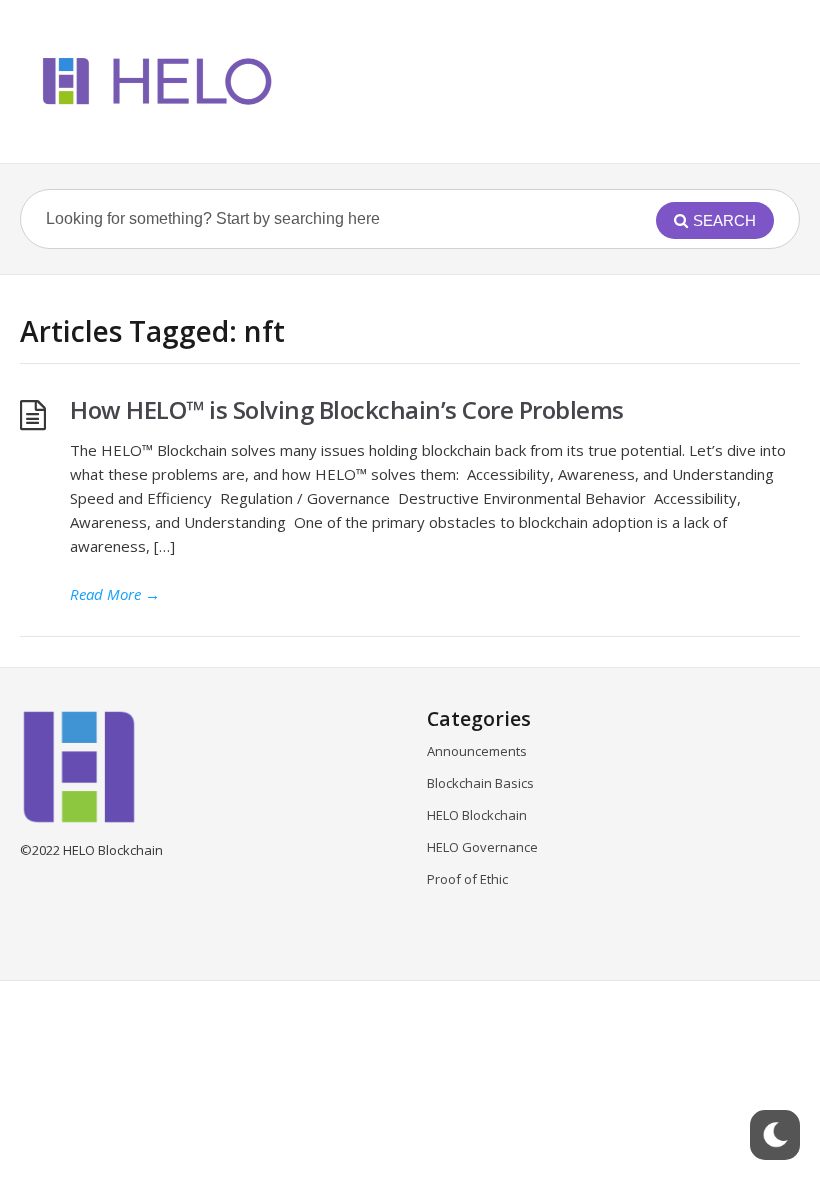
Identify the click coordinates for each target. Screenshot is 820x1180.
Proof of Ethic (467, 879)
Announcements (477, 751)
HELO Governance (482, 847)
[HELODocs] (153, 81)
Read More (115, 594)
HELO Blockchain (477, 815)
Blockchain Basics (480, 783)
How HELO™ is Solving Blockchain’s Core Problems (349, 409)
